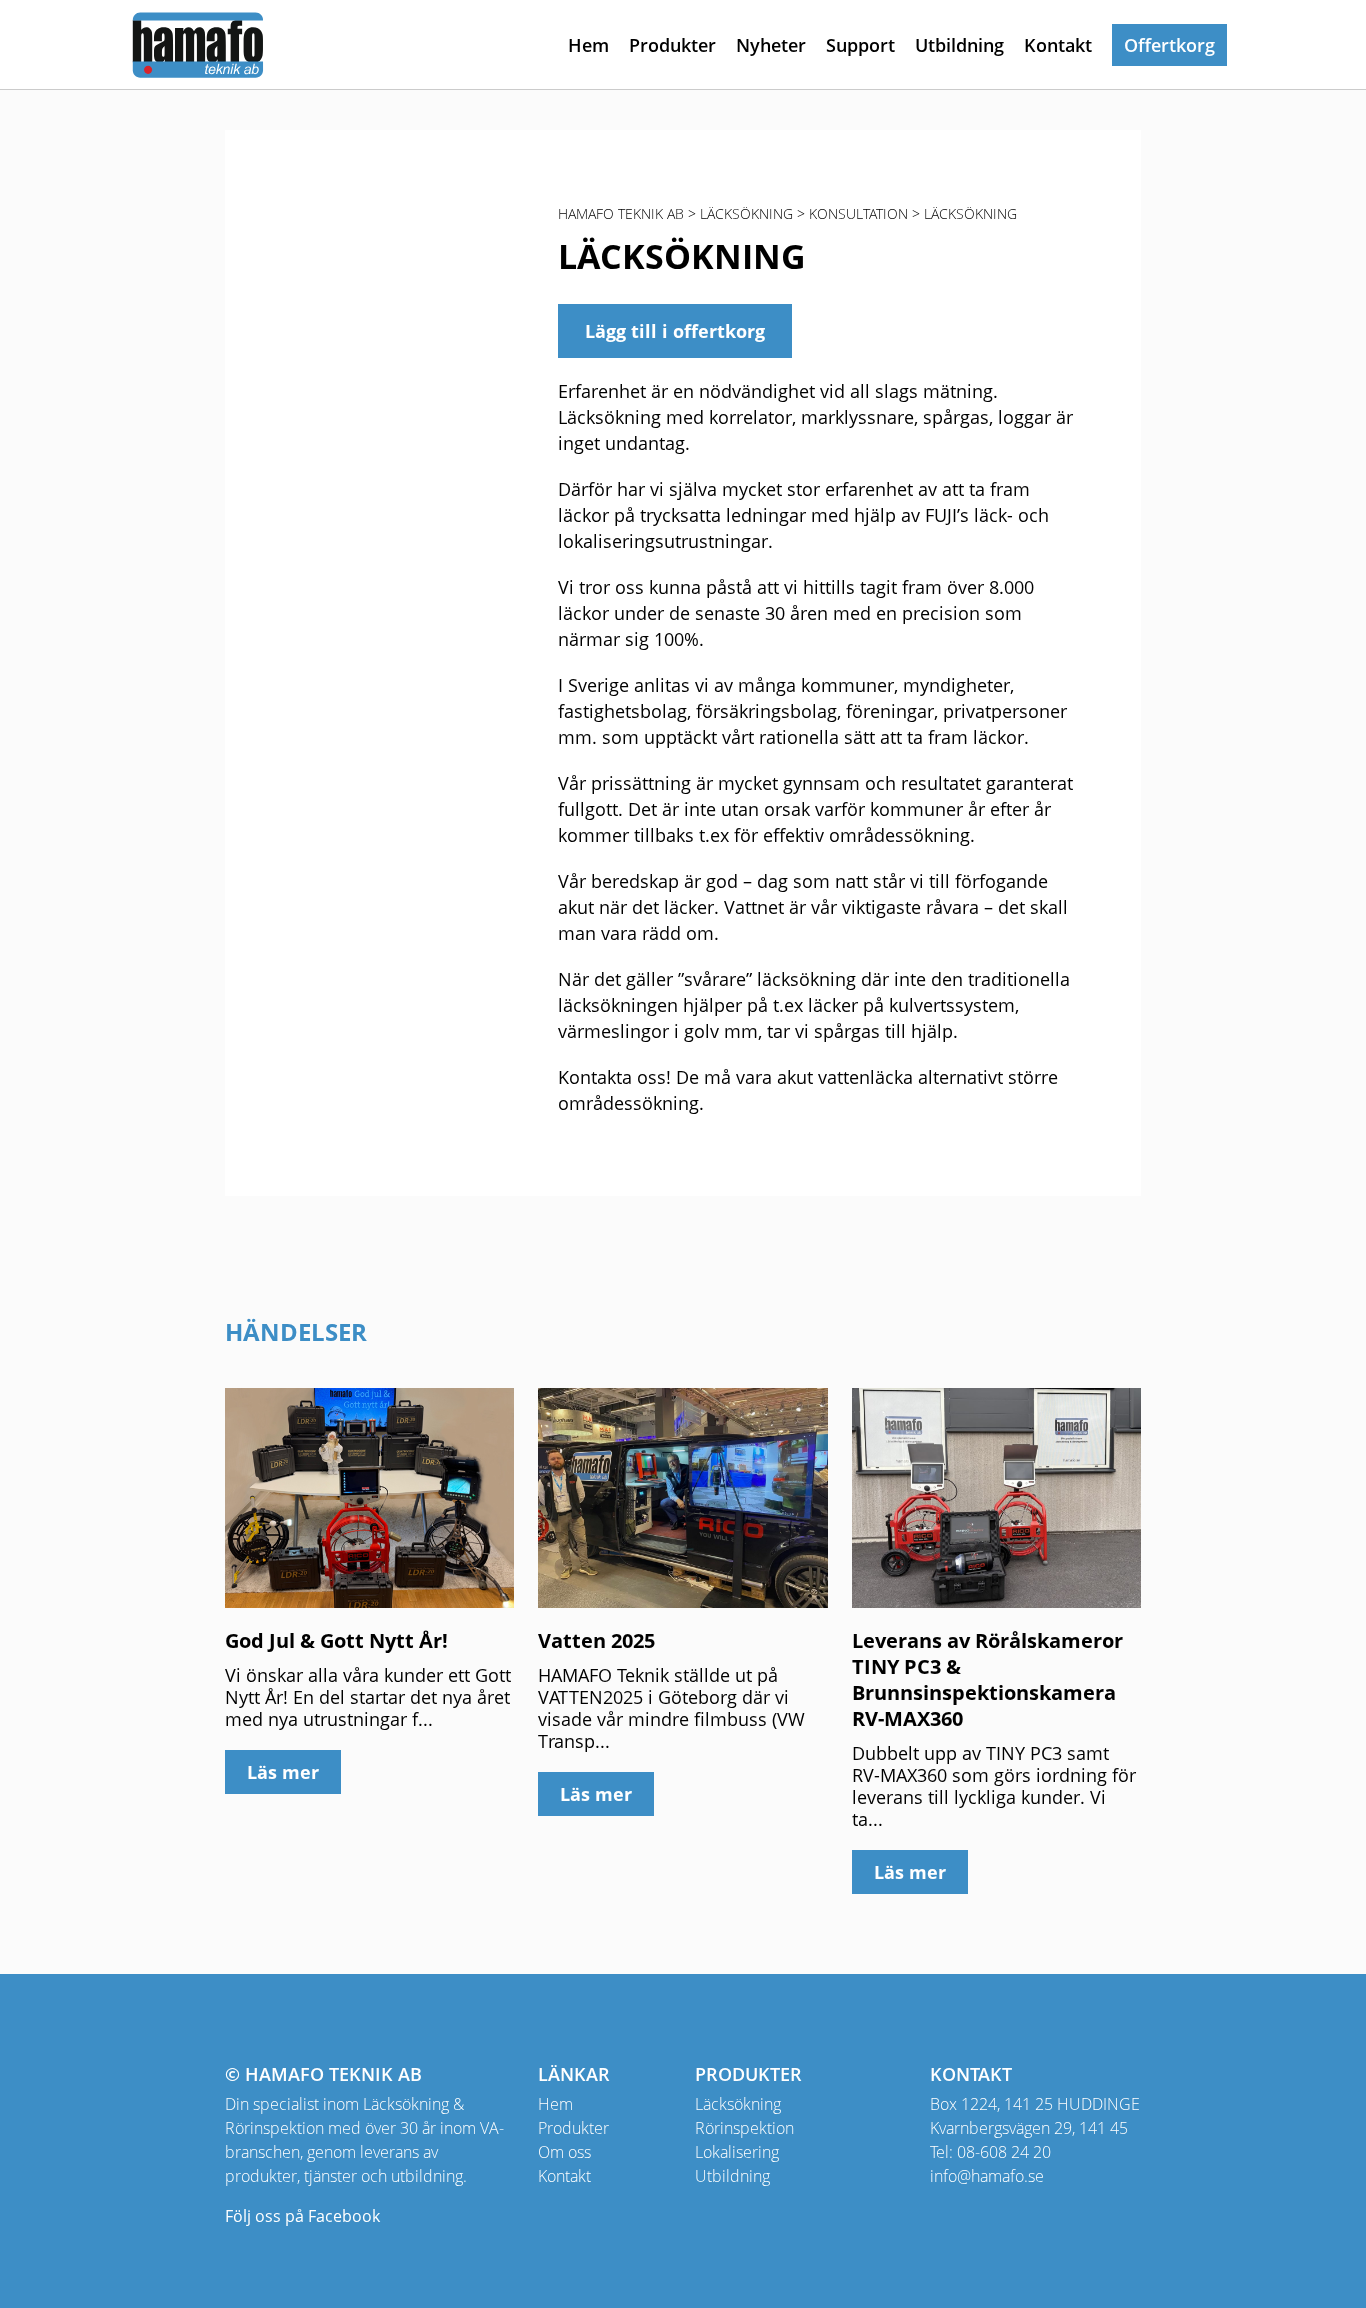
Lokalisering (737, 2152)
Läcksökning (738, 2104)
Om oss (564, 2152)
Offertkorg (1169, 45)
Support (860, 45)
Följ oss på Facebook (302, 2216)
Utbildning (959, 45)
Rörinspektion (744, 2128)
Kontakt (1058, 45)
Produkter (672, 45)
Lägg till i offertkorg (675, 331)
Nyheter (771, 45)
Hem (588, 45)
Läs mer (283, 1772)
